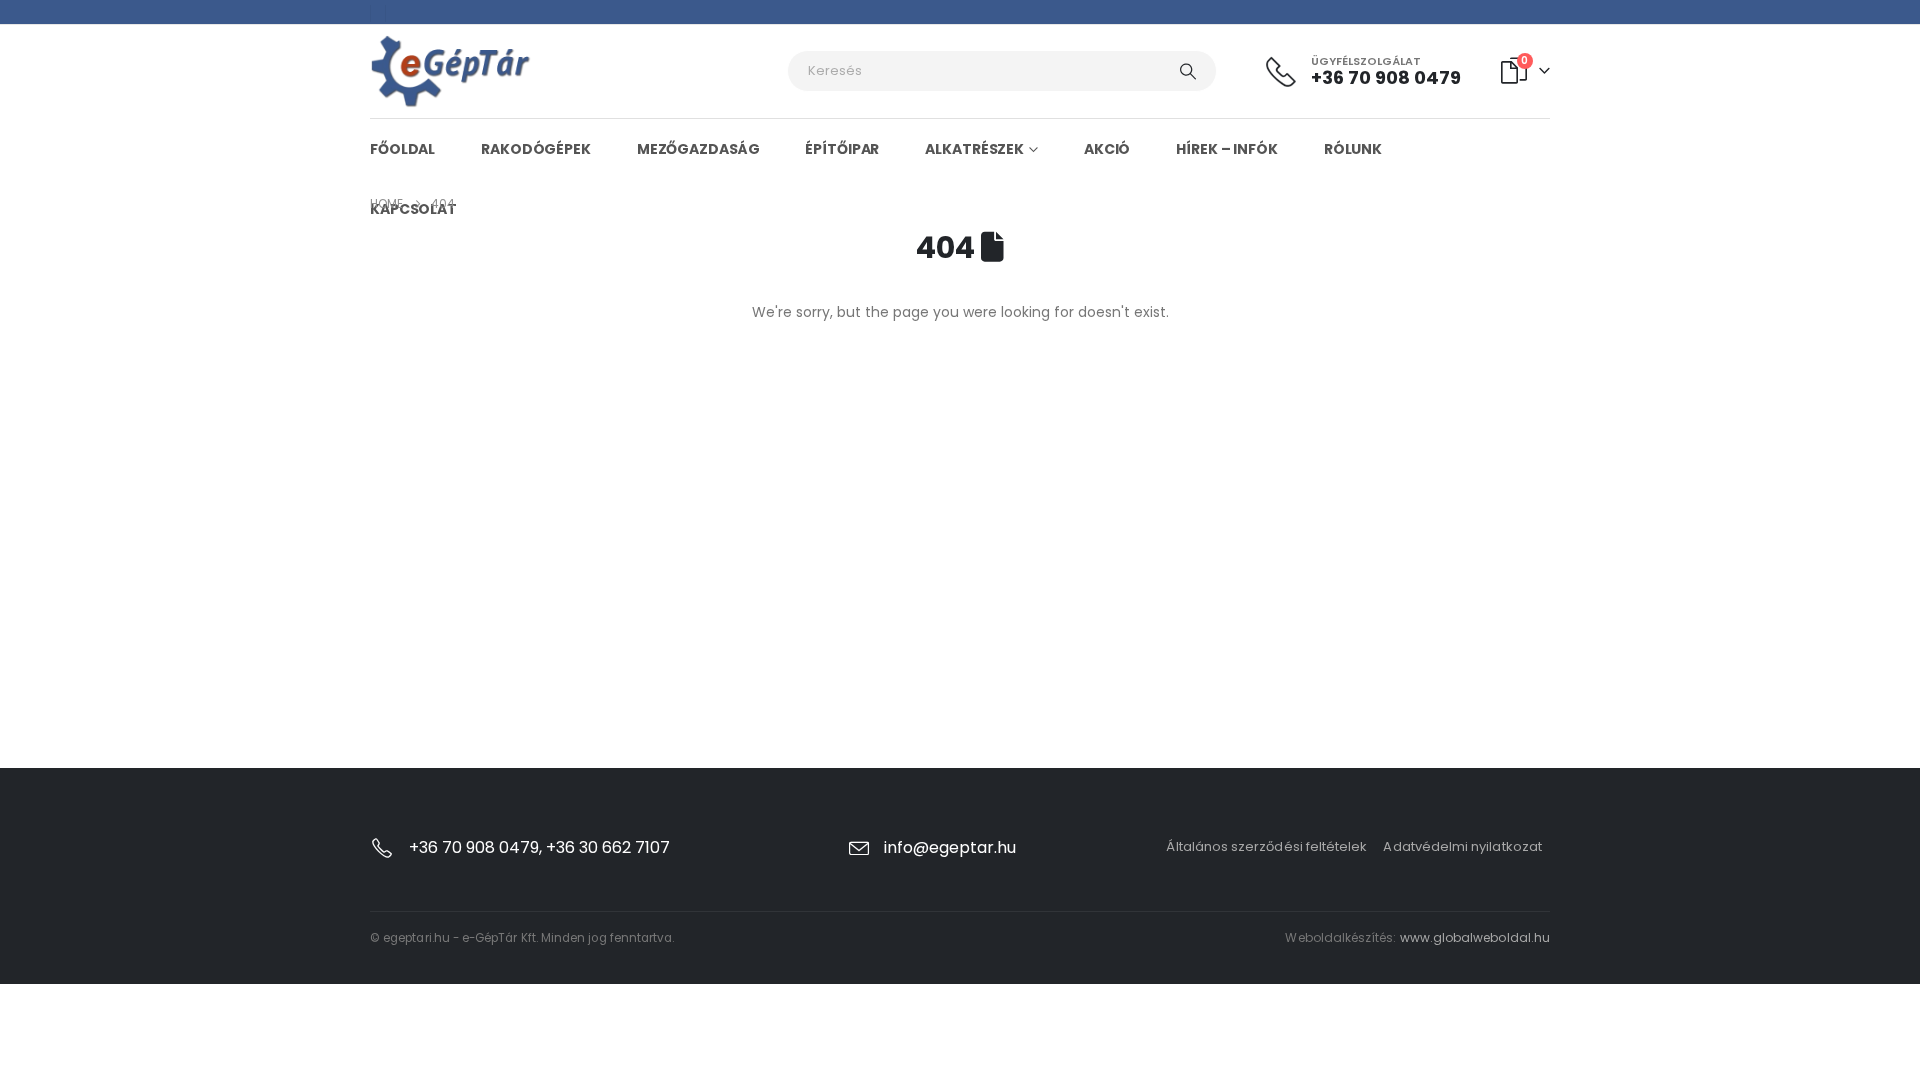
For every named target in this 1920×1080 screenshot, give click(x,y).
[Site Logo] (451, 71)
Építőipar (842, 149)
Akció (1107, 149)
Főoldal (402, 149)
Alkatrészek (974, 149)
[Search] (1188, 71)
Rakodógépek (536, 149)
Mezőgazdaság (698, 149)
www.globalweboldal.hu (1475, 937)
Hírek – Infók (1226, 149)
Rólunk (1353, 149)
